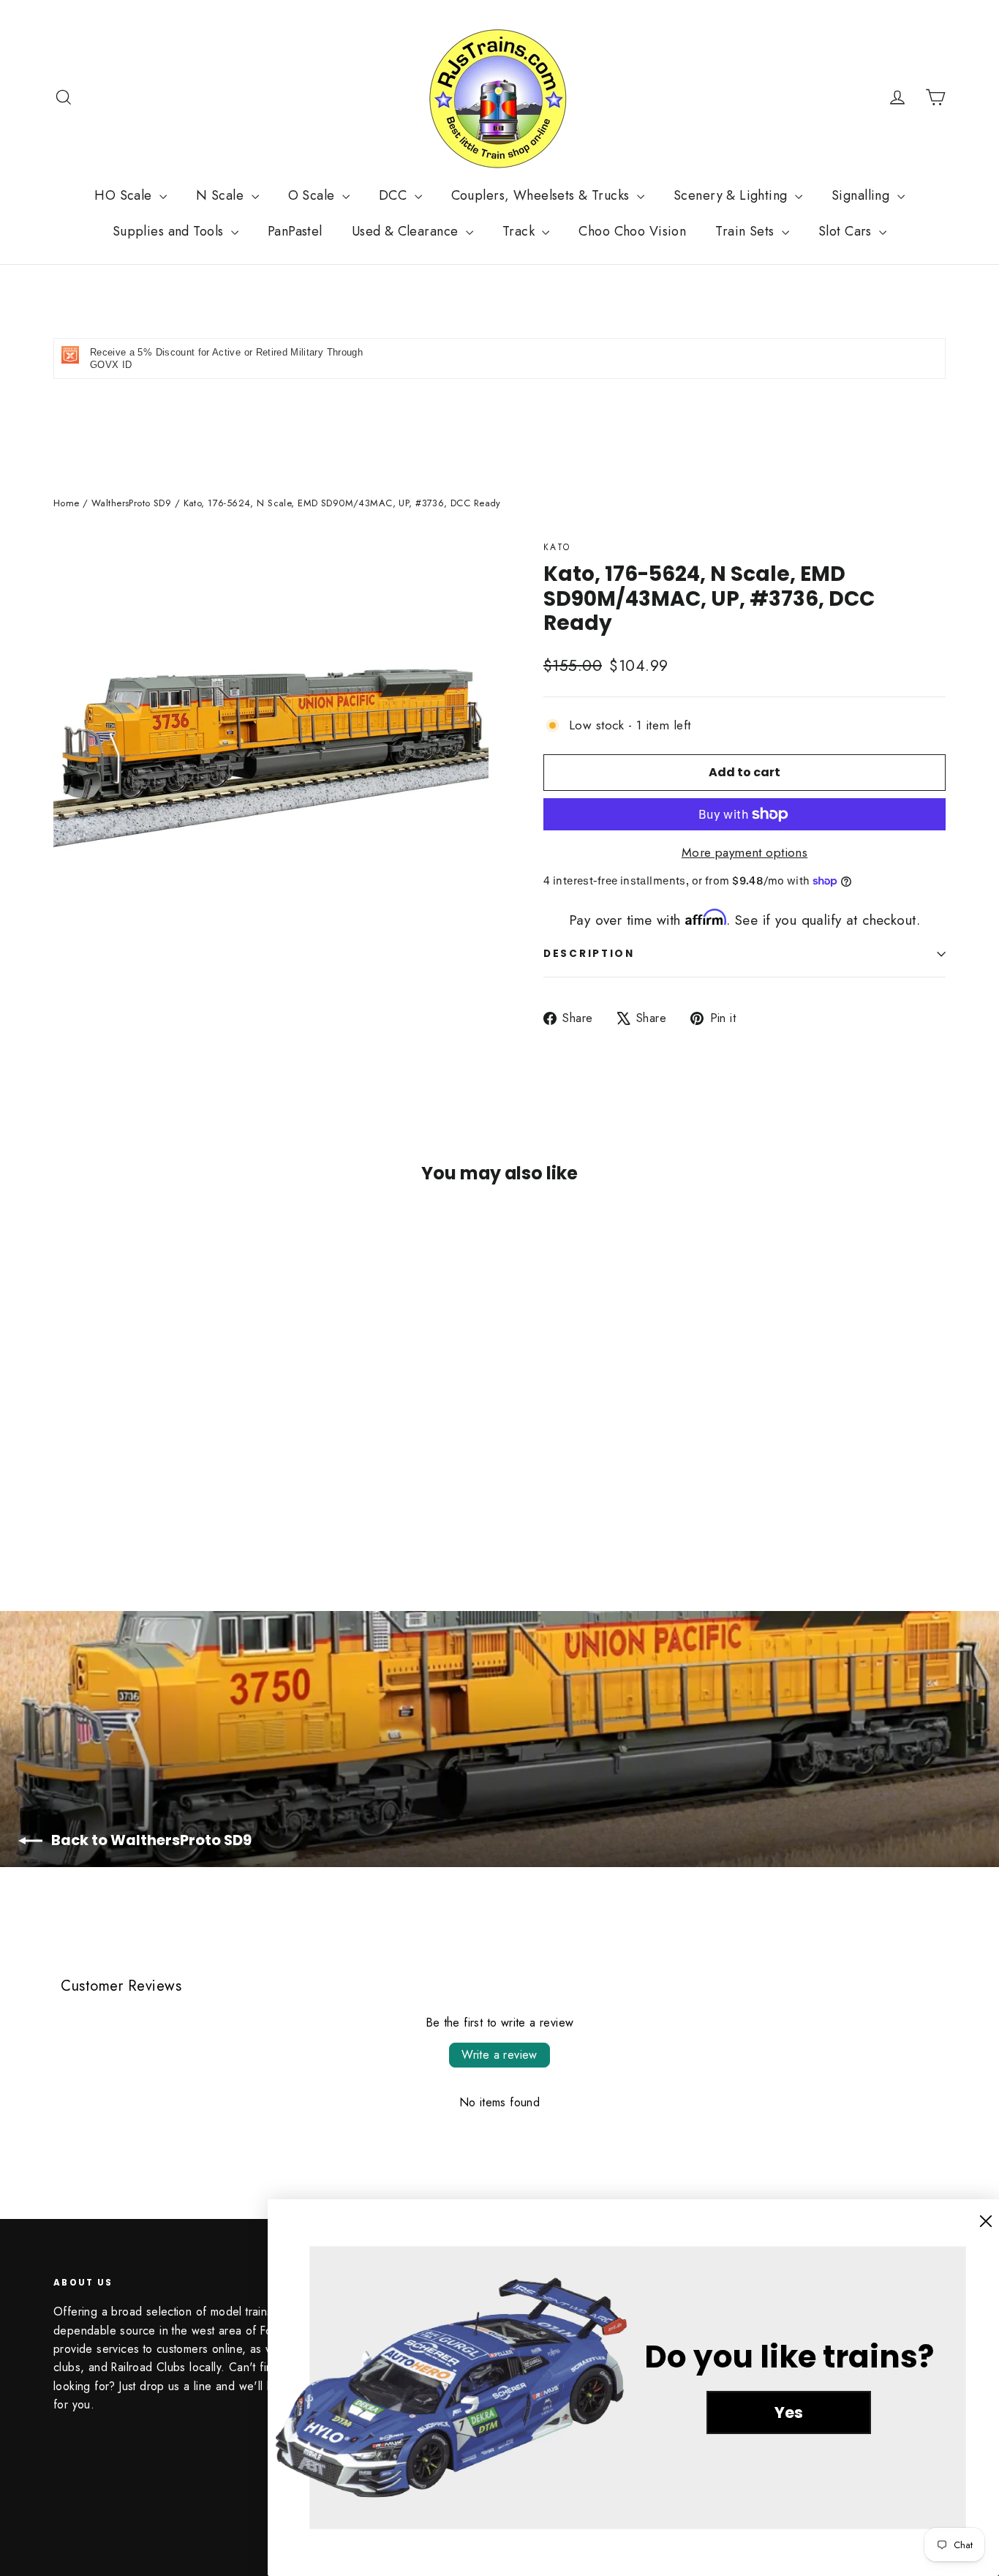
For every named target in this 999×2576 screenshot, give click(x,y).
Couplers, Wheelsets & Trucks (542, 195)
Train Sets (747, 231)
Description (589, 954)
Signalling (863, 195)
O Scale (313, 195)
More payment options (745, 852)
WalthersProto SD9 (131, 503)
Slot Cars (847, 231)
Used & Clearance (407, 231)
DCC (395, 195)
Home (67, 503)
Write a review (499, 2055)
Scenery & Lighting (732, 195)
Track (521, 231)
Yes (789, 2412)
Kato (557, 547)
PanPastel (295, 231)
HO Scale (125, 195)
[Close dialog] (986, 2221)
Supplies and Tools (170, 231)
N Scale (222, 195)
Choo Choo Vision (632, 231)
